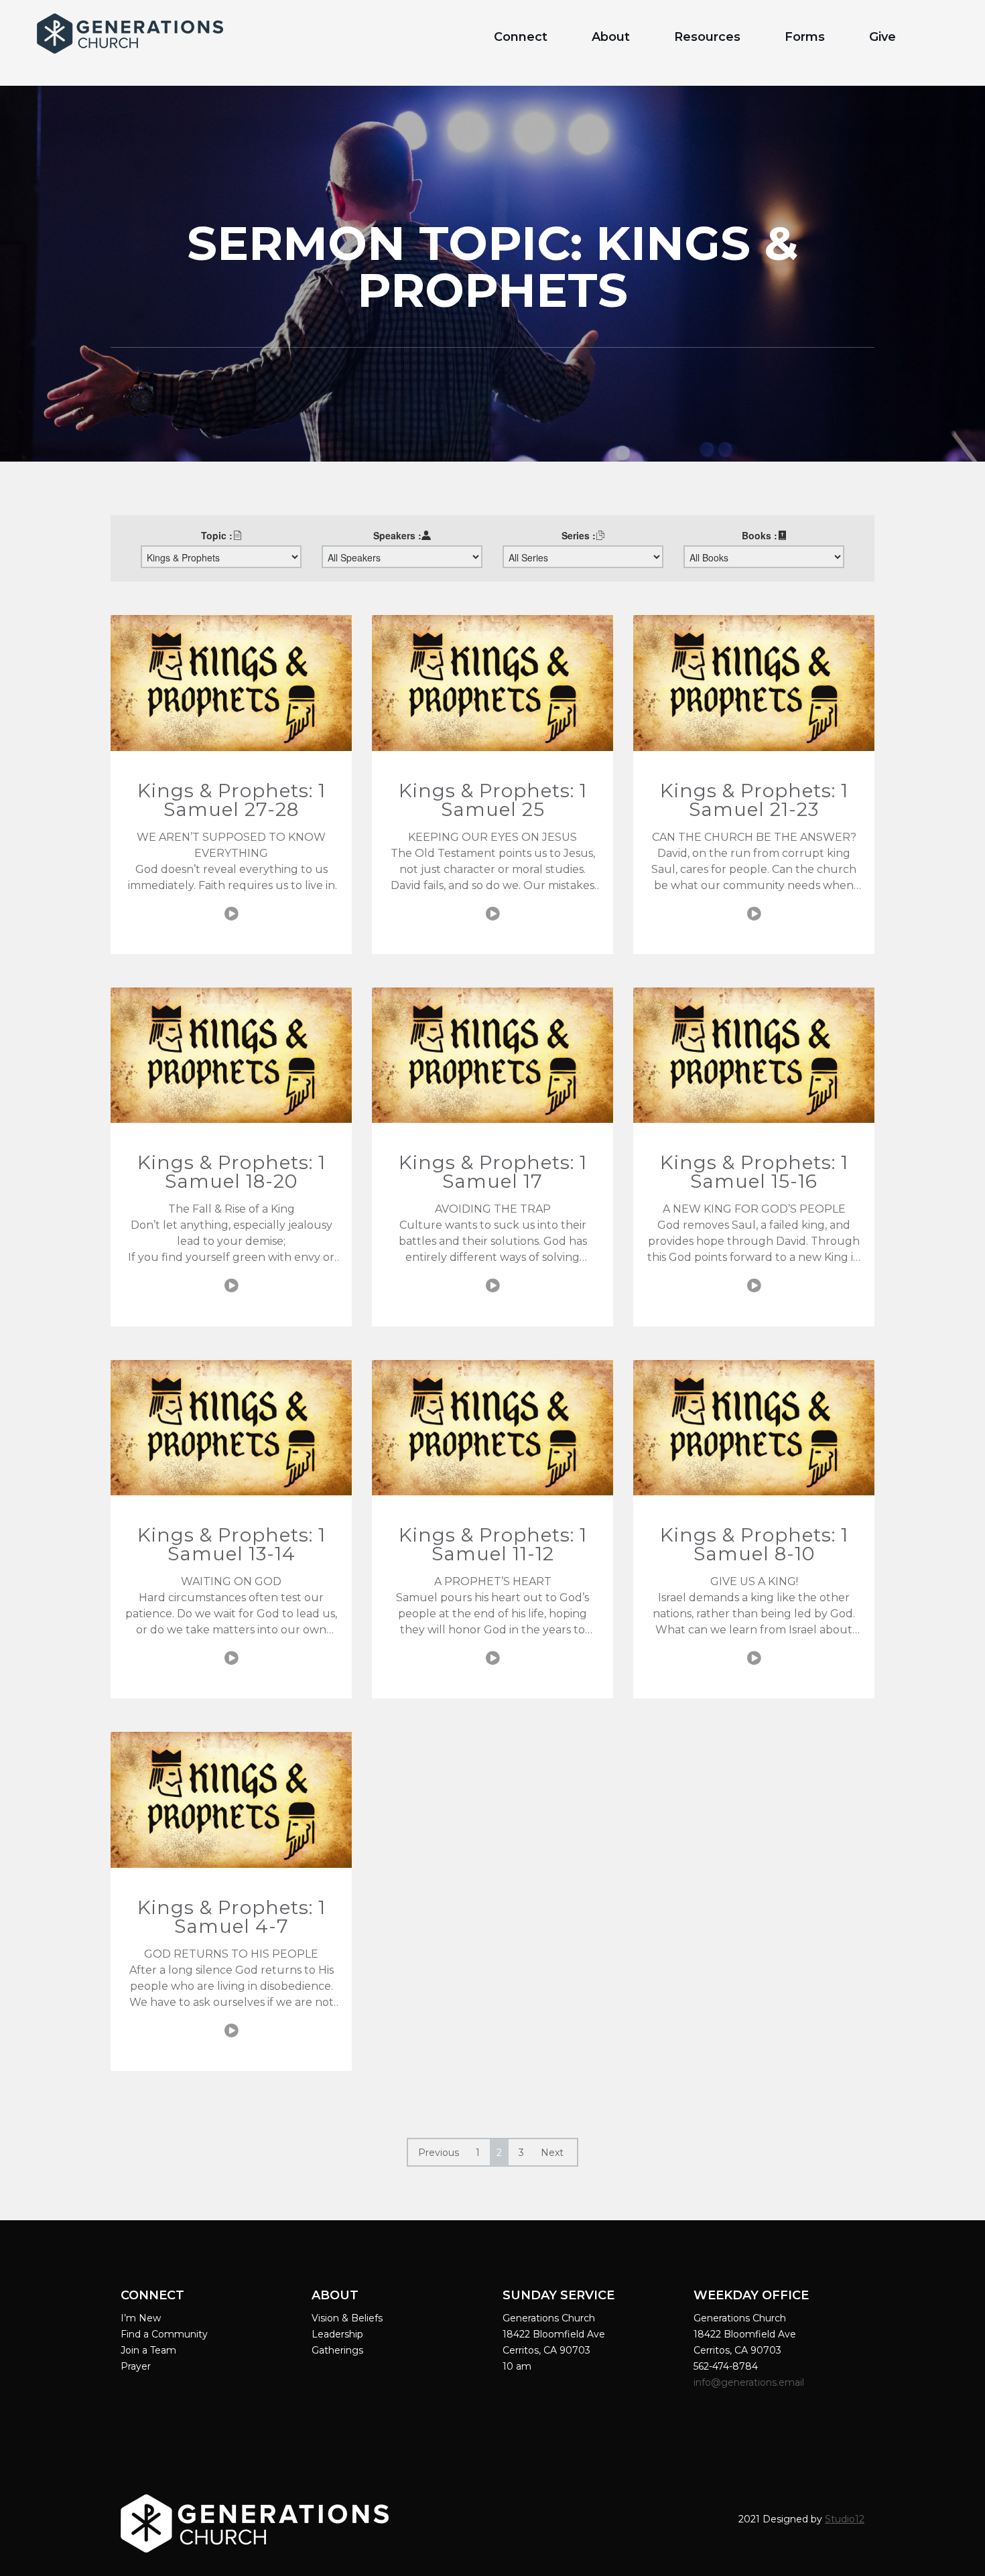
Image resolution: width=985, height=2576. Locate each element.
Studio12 (845, 2519)
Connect (521, 37)
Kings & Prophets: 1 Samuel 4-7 (232, 1917)
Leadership (337, 2334)
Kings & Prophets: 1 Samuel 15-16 (754, 1172)
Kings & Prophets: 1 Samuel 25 (493, 800)
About (611, 37)
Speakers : (397, 535)
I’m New (141, 2318)
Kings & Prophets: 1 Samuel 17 (493, 1172)
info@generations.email (750, 2382)
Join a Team (148, 2350)
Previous (439, 2153)
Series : (579, 535)
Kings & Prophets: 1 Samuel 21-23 (754, 800)
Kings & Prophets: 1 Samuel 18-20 (232, 1172)
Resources (707, 37)
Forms (805, 37)
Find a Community (164, 2334)
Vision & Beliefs (347, 2318)
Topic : (217, 535)
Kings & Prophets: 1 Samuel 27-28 (232, 800)
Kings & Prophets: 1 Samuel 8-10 (754, 1544)
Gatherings (337, 2350)
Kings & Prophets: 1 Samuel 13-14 (232, 1544)
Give (882, 37)
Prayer (136, 2366)
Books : (760, 535)
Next (552, 2153)
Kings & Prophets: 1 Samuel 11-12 (493, 1544)
